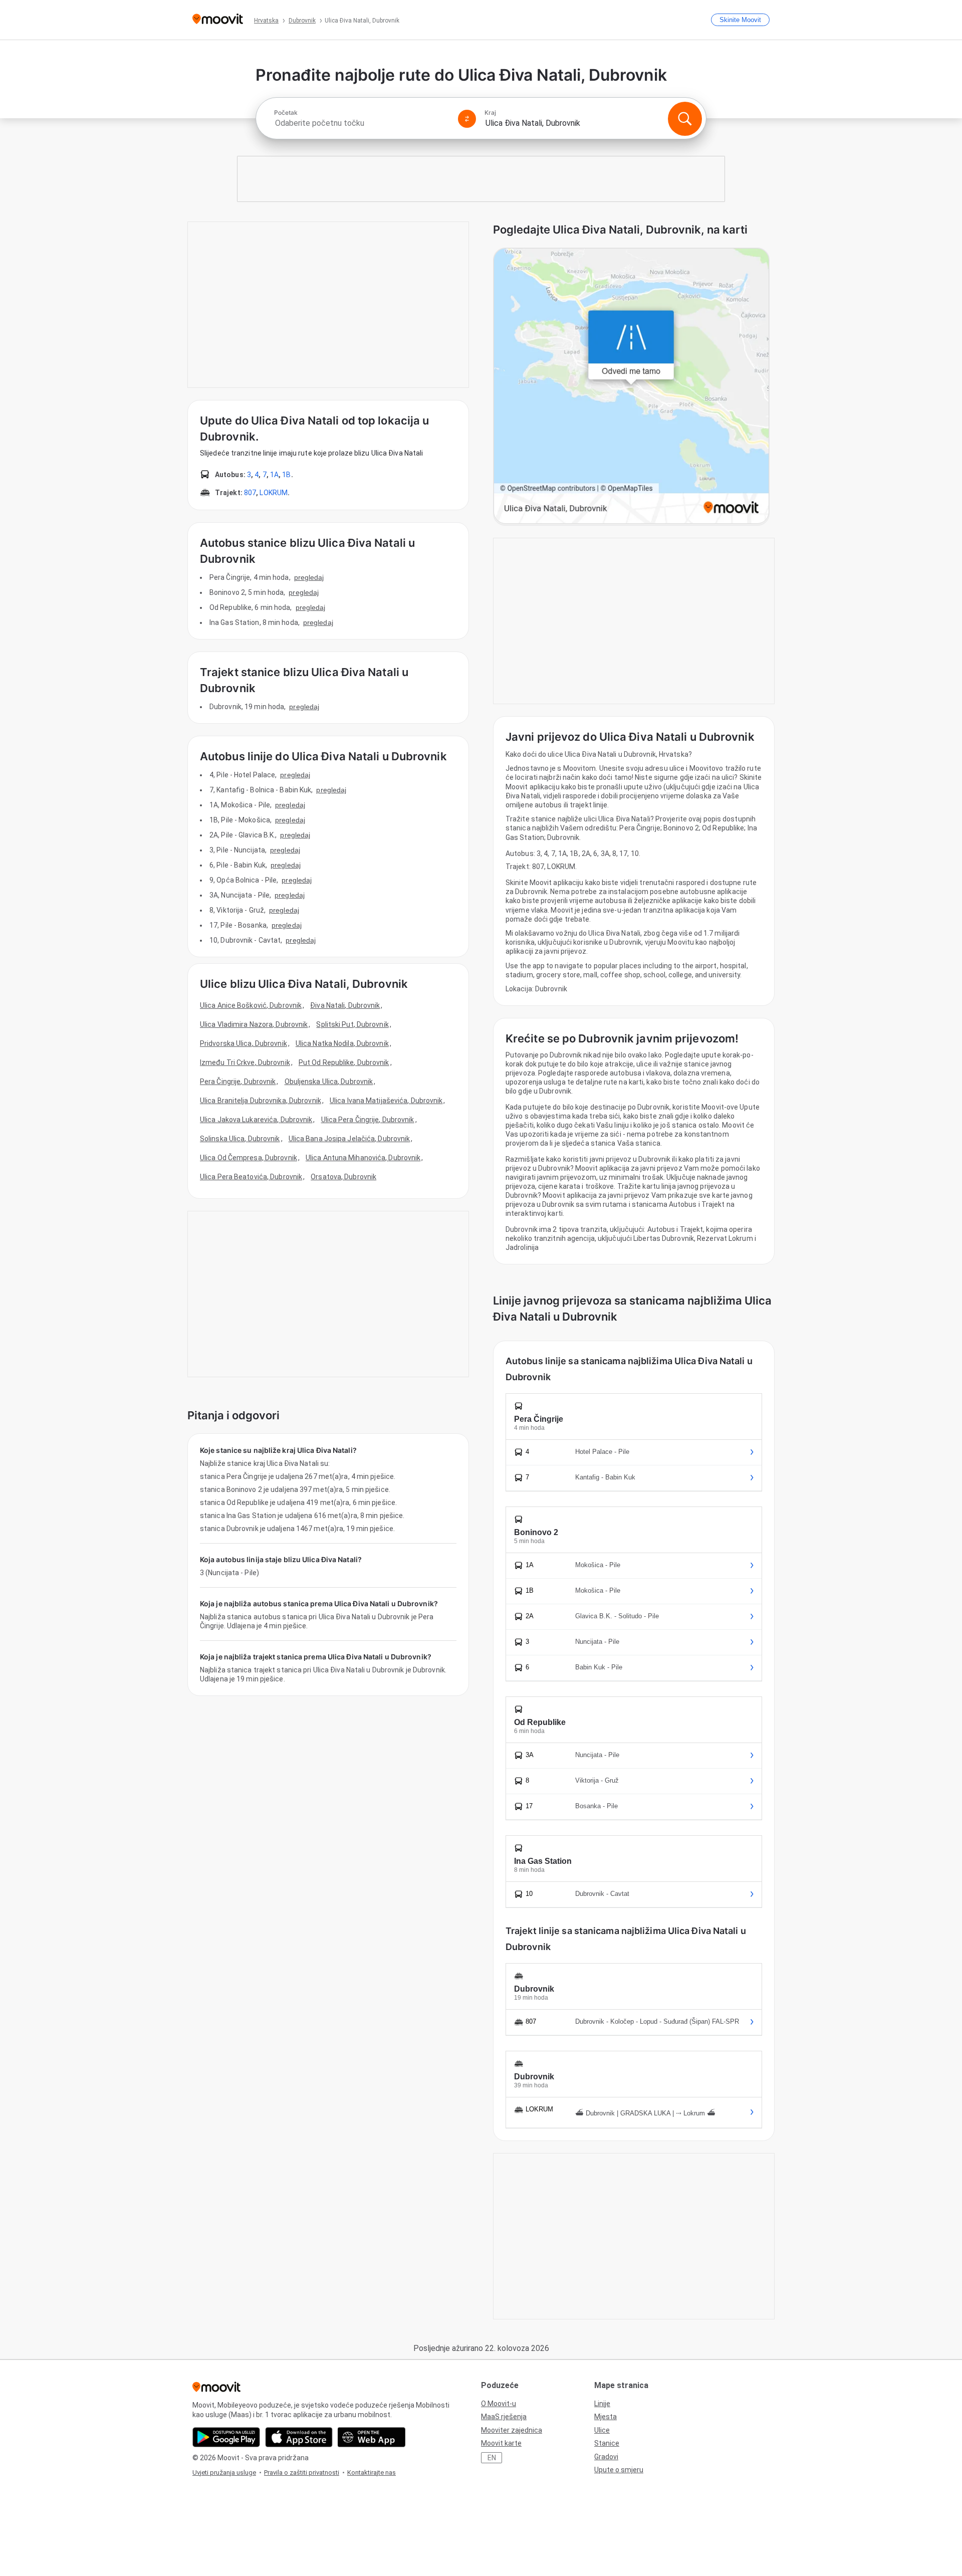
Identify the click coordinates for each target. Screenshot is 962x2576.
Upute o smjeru (619, 2470)
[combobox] (362, 123)
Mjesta (606, 2417)
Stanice (607, 2443)
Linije (602, 2404)
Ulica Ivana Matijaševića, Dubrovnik (386, 1101)
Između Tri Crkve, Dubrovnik (245, 1062)
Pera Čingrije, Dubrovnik (238, 1082)
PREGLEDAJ (309, 577)
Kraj (490, 113)
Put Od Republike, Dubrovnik (344, 1062)
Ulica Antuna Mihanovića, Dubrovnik (363, 1158)
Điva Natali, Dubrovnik (345, 1005)
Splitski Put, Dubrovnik (352, 1024)
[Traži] (685, 119)
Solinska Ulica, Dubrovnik (240, 1139)
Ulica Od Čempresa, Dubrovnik (249, 1158)
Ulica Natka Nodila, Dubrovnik (342, 1043)
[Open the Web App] (372, 2437)
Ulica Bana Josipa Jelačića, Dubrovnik (349, 1139)
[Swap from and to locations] (467, 119)
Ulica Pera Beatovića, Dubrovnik (251, 1177)
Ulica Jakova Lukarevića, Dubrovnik (256, 1120)
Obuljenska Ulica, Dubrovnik (329, 1082)
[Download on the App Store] (299, 2437)
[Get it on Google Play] (226, 2437)
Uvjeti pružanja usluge (224, 2473)
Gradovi (606, 2457)
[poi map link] (631, 387)
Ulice (602, 2430)
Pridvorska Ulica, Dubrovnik (244, 1043)
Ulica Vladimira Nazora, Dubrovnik (254, 1024)
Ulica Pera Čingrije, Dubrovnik (368, 1120)
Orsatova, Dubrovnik (343, 1177)
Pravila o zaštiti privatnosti (302, 2473)
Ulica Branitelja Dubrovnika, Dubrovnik (261, 1101)
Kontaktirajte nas (372, 2473)
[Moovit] (218, 20)
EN (492, 2458)
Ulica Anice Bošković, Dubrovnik (251, 1005)
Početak (286, 113)
